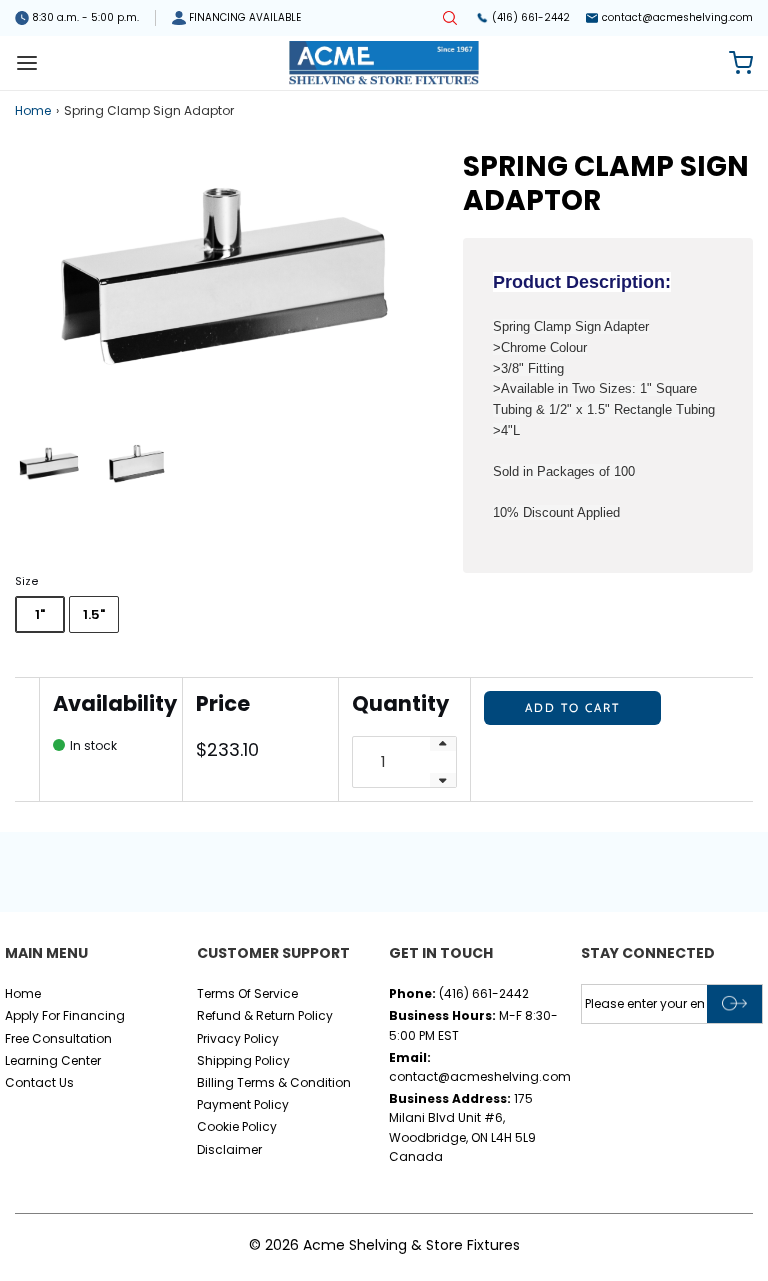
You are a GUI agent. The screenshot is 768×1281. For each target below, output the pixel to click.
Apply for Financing (65, 1015)
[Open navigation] (27, 63)
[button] (49, 463)
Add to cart (572, 707)
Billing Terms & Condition (274, 1082)
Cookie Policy (237, 1126)
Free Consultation (58, 1038)
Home (33, 110)
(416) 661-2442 (531, 17)
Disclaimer (229, 1149)
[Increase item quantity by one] (443, 744)
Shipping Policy (243, 1060)
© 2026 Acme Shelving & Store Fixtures (384, 1245)
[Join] (734, 1004)
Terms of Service (247, 993)
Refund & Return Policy (265, 1015)
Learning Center (53, 1060)
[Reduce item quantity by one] (443, 780)
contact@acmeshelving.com (677, 17)
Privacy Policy (238, 1038)
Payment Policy (243, 1104)
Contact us (39, 1082)
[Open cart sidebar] (741, 63)
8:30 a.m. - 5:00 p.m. (85, 17)
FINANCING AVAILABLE (245, 17)
